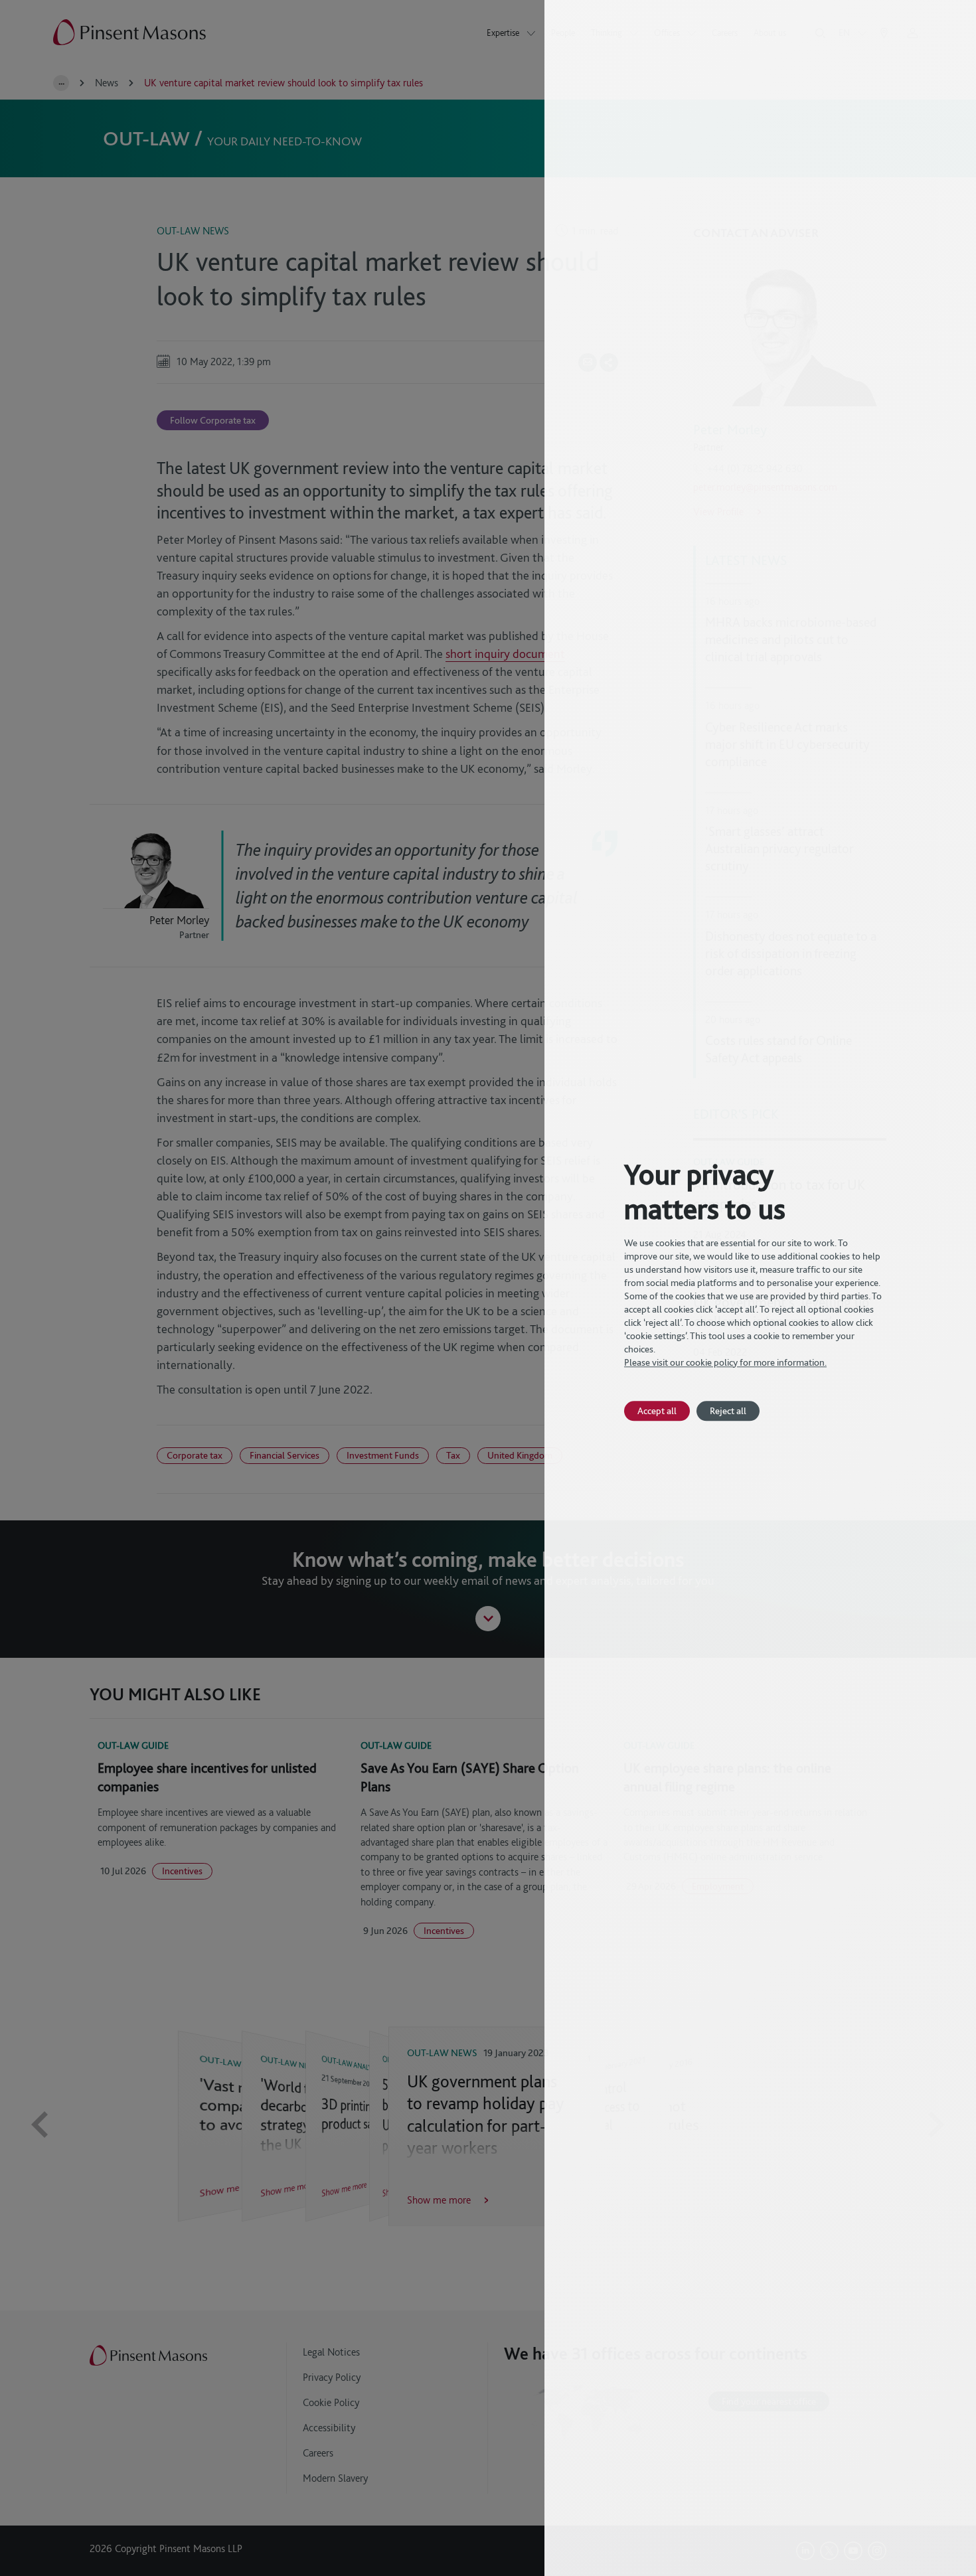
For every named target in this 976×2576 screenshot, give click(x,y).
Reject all (728, 1410)
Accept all (657, 1410)
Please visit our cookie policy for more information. (725, 1362)
